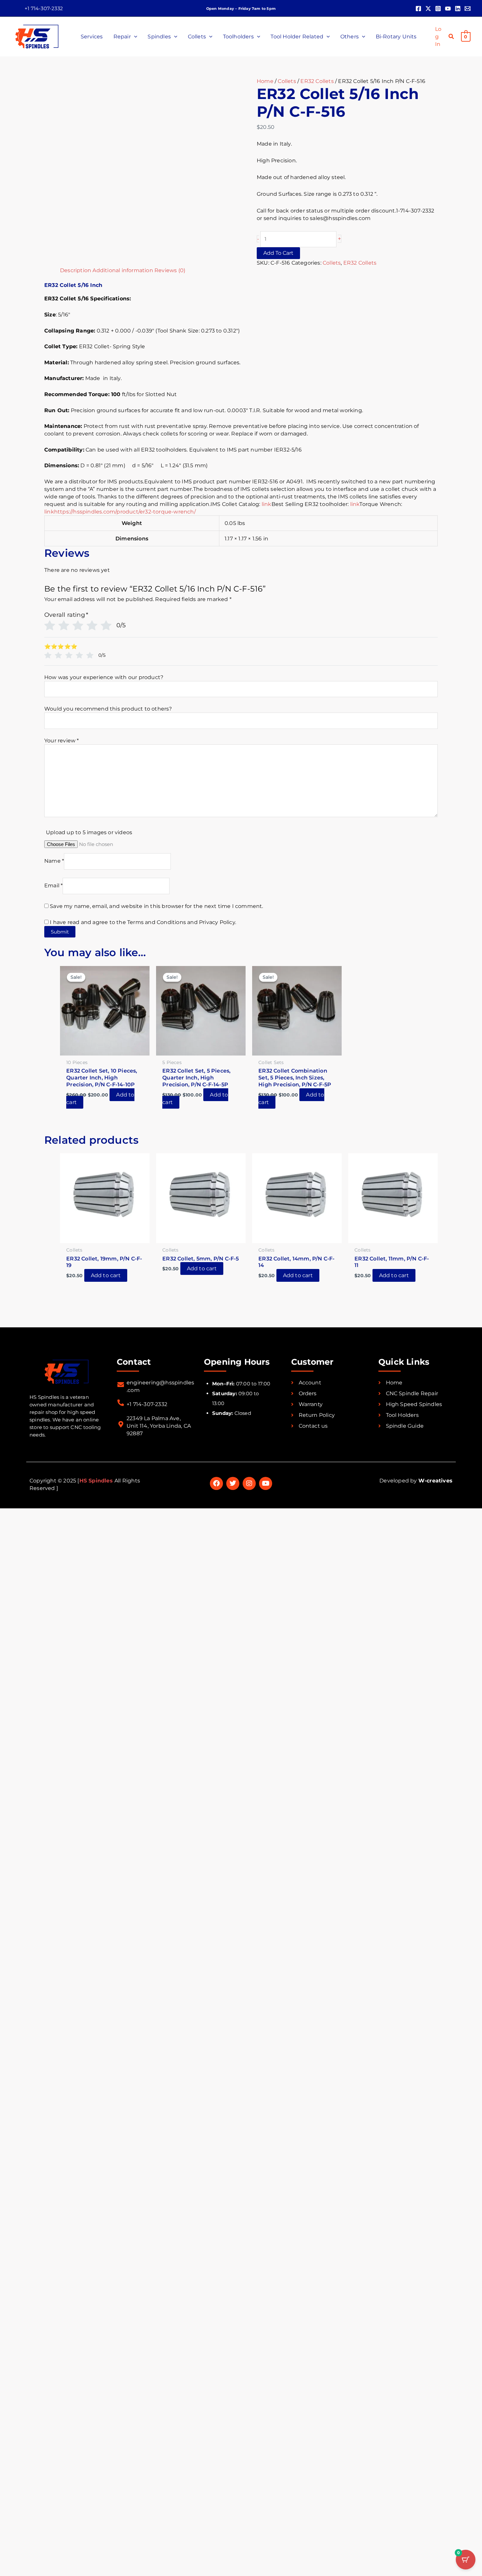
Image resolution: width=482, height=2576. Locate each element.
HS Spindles (97, 1481)
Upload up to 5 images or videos (89, 832)
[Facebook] (418, 9)
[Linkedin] (458, 9)
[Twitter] (428, 9)
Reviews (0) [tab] (170, 270)
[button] (44, 8)
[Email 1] (468, 9)
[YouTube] (448, 9)
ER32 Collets (317, 81)
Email (53, 886)
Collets (287, 81)
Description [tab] (76, 270)
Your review (62, 741)
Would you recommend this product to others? (108, 709)
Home (265, 81)
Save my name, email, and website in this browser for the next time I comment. (156, 906)
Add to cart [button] (106, 1275)
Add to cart (278, 253)
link (267, 504)
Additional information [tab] (123, 270)
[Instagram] (438, 9)
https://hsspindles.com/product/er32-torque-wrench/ (125, 512)
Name (54, 861)
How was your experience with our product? (104, 677)
